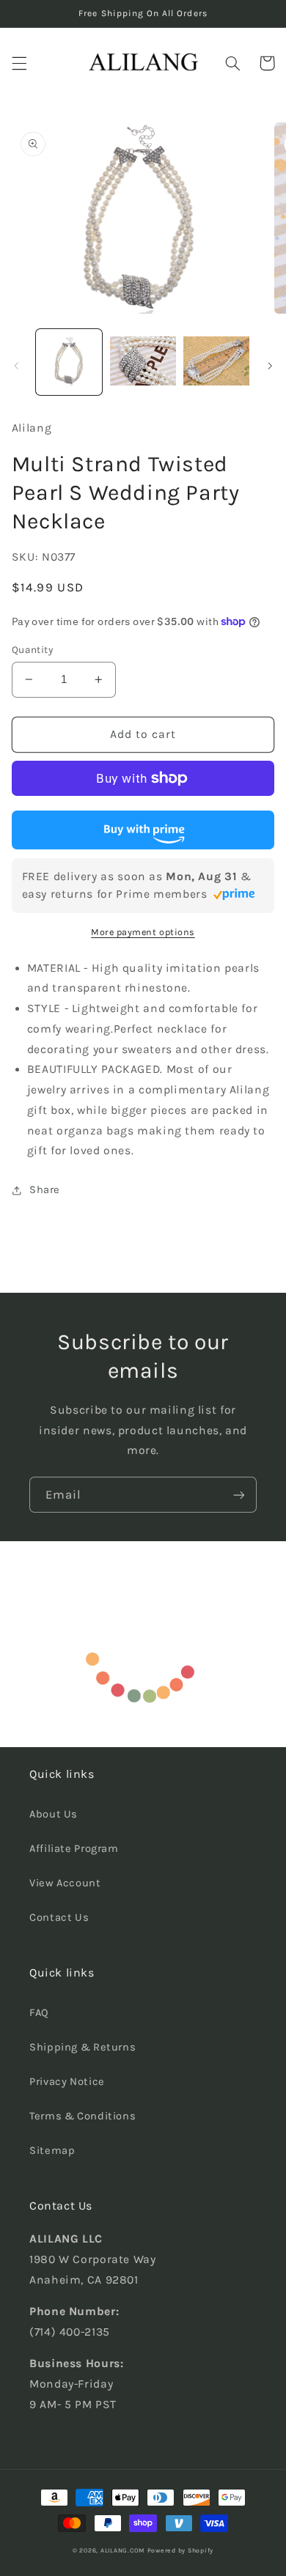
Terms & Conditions (82, 2116)
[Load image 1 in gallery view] (69, 362)
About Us (54, 1814)
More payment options (143, 932)
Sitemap (52, 2151)
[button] (19, 63)
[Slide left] (16, 366)
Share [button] (45, 1190)
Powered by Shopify (180, 2550)
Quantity (32, 649)
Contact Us (59, 1918)
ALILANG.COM (122, 2550)
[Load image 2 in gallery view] (143, 362)
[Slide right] (270, 366)
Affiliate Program (74, 1849)
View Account (65, 1883)
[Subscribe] (239, 1495)
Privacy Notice (67, 2082)
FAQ (39, 2013)
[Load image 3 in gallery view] (216, 362)
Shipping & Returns (82, 2047)
